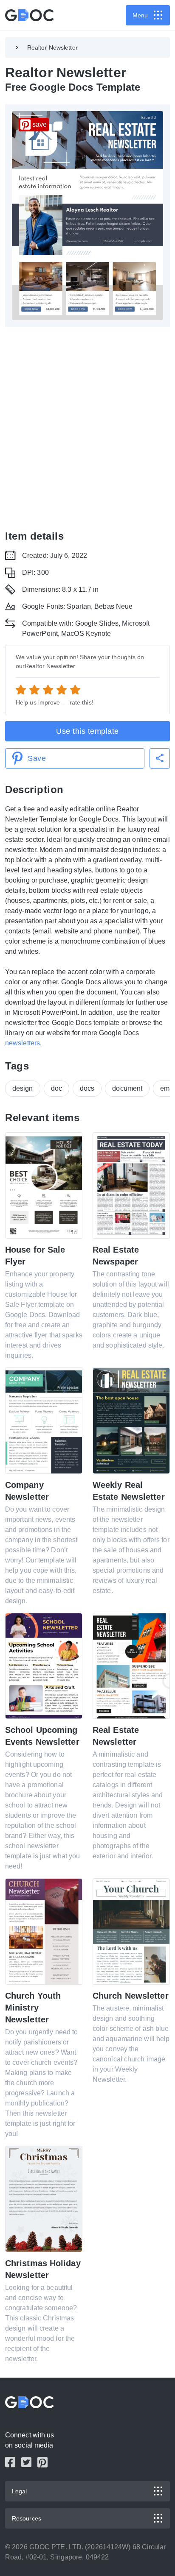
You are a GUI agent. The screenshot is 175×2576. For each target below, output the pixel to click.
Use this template (87, 731)
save (40, 124)
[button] (160, 758)
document (127, 1088)
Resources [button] (27, 2518)
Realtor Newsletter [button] (52, 47)
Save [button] (37, 758)
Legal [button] (20, 2491)
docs (87, 1088)
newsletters (23, 1043)
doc (56, 1088)
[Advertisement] (87, 428)
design (23, 1088)
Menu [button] (140, 15)
